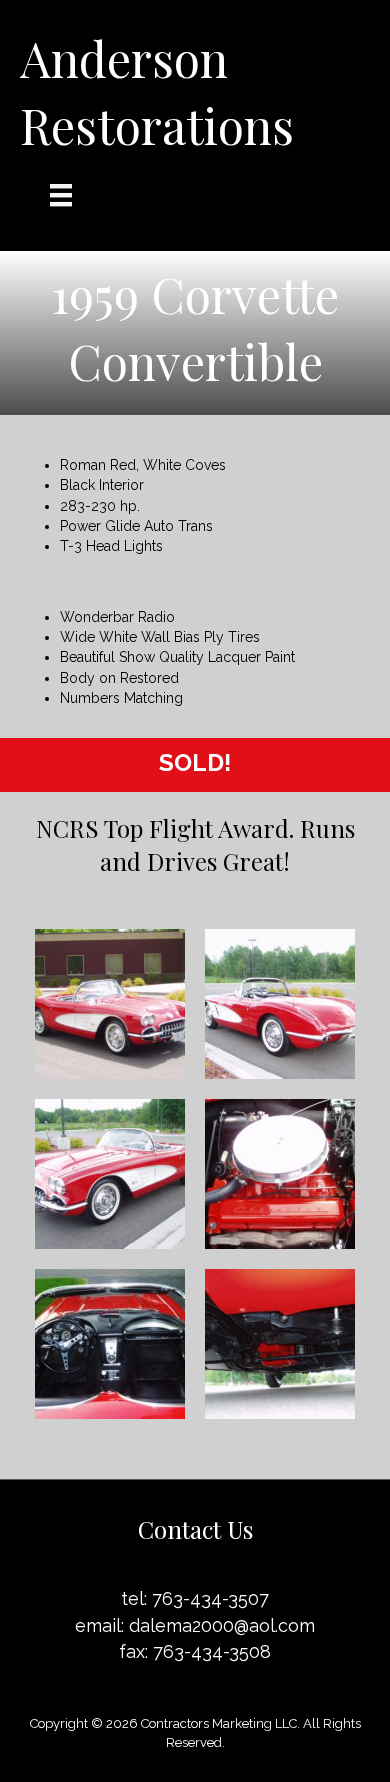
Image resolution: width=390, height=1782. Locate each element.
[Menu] (61, 195)
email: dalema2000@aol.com (195, 1625)
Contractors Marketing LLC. (220, 1723)
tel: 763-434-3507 (195, 1598)
